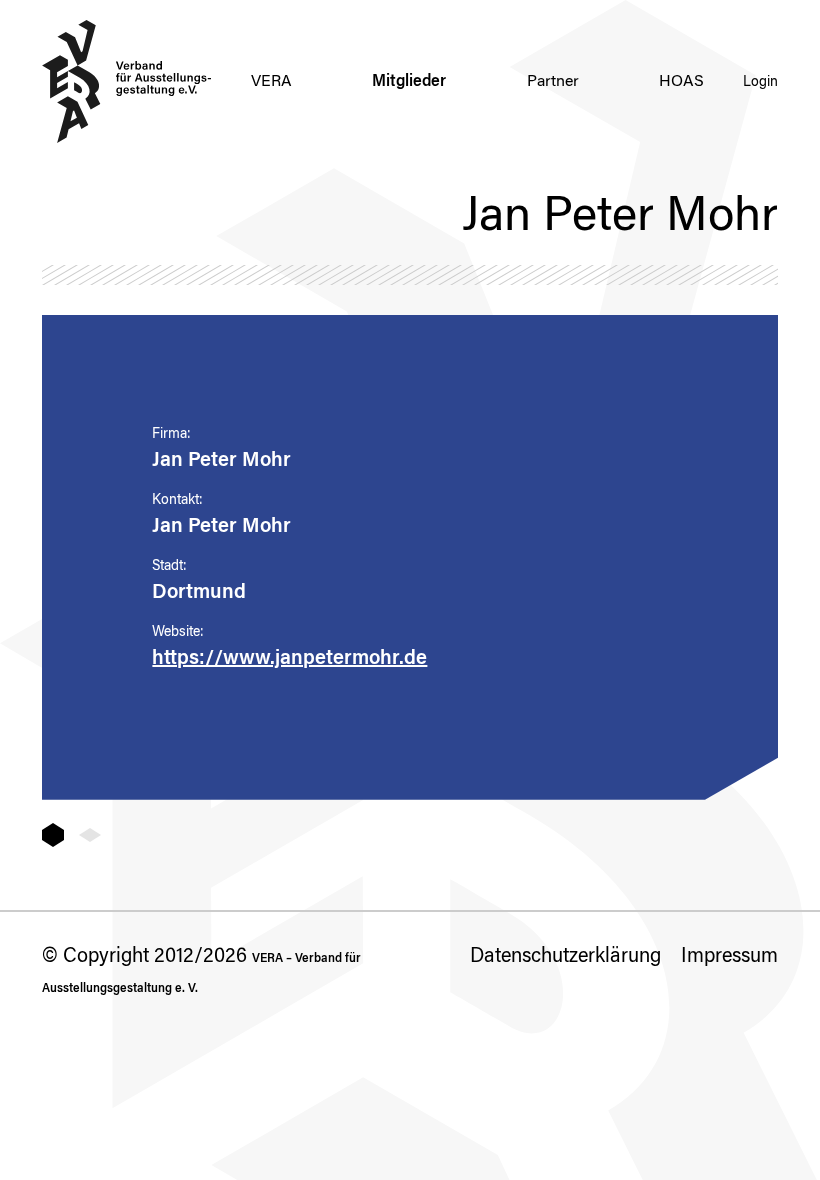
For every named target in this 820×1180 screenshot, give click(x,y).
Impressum (729, 957)
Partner (553, 82)
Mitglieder (409, 82)
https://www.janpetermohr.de (289, 659)
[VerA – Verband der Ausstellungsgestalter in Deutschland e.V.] (127, 81)
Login (760, 83)
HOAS (681, 82)
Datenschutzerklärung (565, 957)
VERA (271, 82)
